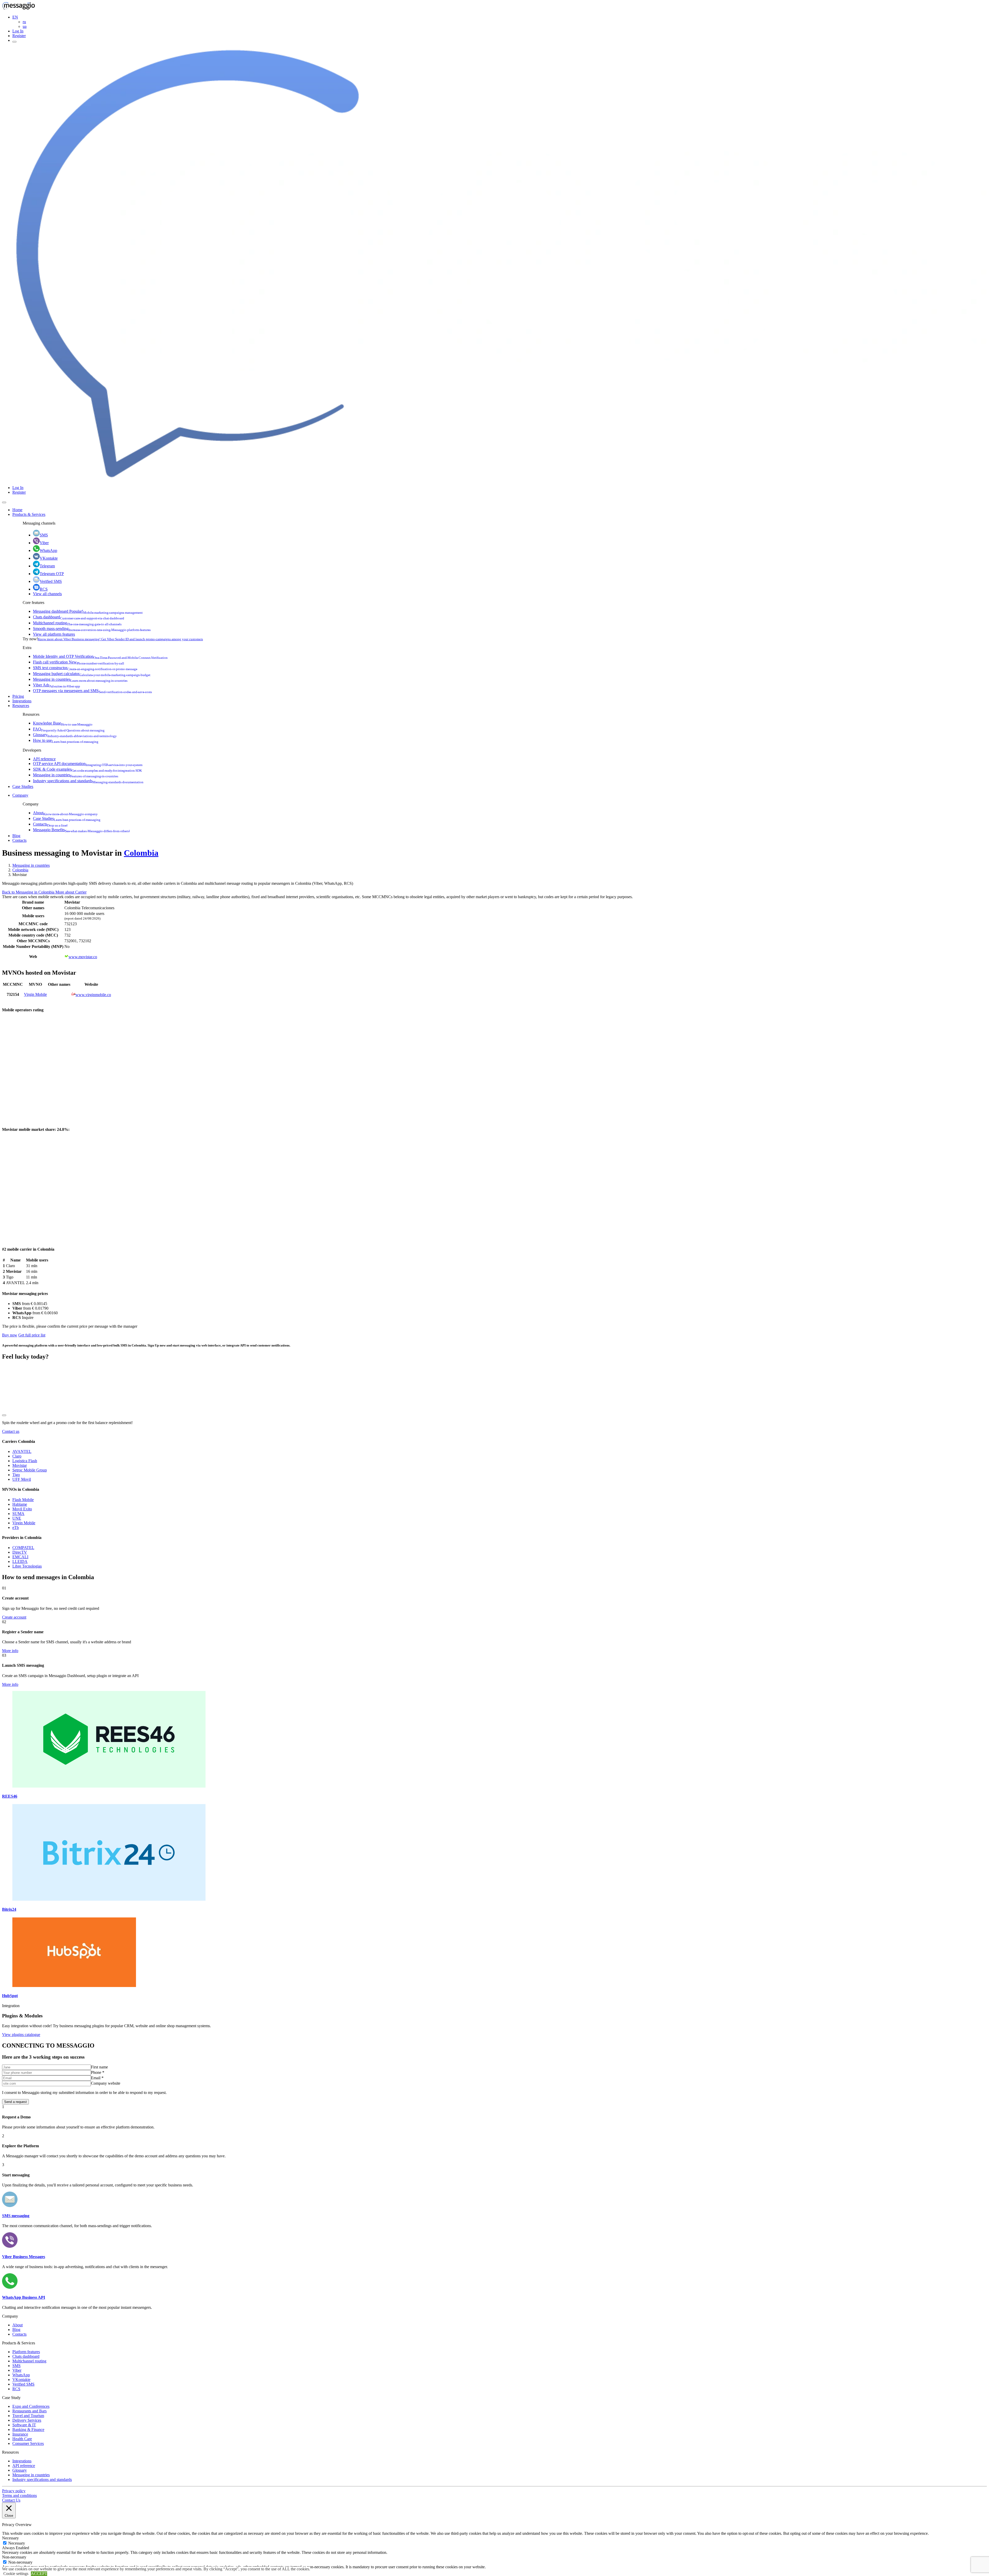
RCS (44, 589)
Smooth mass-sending (92, 629)
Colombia (141, 853)
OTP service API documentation (88, 764)
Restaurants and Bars (29, 2411)
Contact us (11, 1431)
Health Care (22, 2439)
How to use (66, 740)
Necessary (17, 2543)
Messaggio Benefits (81, 830)
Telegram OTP (52, 574)
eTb (16, 1527)
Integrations (22, 701)
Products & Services (29, 514)
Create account (14, 1617)
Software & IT (24, 2425)
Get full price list (32, 1335)
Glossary (75, 735)
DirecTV (20, 1552)
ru (24, 22)
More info (10, 1651)
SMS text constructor (85, 668)
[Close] (4, 502)
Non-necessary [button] (14, 2557)
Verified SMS (51, 581)
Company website (106, 2083)
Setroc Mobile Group (30, 1470)
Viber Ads (57, 685)
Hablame (20, 1504)
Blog (16, 836)
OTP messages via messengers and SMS (92, 691)
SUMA (18, 1514)
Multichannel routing (77, 623)
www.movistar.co (83, 957)
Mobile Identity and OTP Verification (100, 656)
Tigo (16, 1475)
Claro (17, 1456)
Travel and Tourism (28, 2416)
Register (19, 36)
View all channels (47, 594)
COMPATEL (23, 1548)
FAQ (69, 729)
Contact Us (11, 2500)
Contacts (50, 824)
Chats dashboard (79, 617)
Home (17, 510)
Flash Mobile (23, 1500)
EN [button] (15, 17)
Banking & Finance (28, 2430)
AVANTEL (22, 1451)
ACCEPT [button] (39, 2574)
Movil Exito (22, 1509)
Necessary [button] (10, 2538)
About (65, 813)
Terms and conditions (19, 2495)
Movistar (20, 1465)
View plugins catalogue (21, 2035)
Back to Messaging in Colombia (29, 892)
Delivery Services (27, 2420)
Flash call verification (79, 662)
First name (99, 2067)
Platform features (26, 2352)
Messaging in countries (80, 679)
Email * (97, 2078)
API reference (44, 759)
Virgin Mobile (35, 994)
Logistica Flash (25, 1461)
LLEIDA (20, 1561)
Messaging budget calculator (92, 674)
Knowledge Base (63, 723)
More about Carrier (71, 892)
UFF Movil (22, 1479)
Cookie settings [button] (16, 2574)
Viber (44, 543)
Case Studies (23, 786)
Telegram (47, 566)
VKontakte (49, 558)
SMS (44, 535)
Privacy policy (14, 2491)
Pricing (18, 696)
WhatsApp (48, 550)
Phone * (98, 2072)
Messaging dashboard (88, 611)
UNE (17, 1518)
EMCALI (20, 1557)
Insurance (20, 2434)
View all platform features (54, 634)
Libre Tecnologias (27, 1566)
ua (25, 26)
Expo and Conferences (31, 2406)
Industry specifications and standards (88, 781)
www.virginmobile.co (93, 995)
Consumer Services (28, 2443)
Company (20, 795)
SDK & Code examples (87, 769)
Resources (21, 706)
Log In (18, 31)
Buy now (10, 1335)
